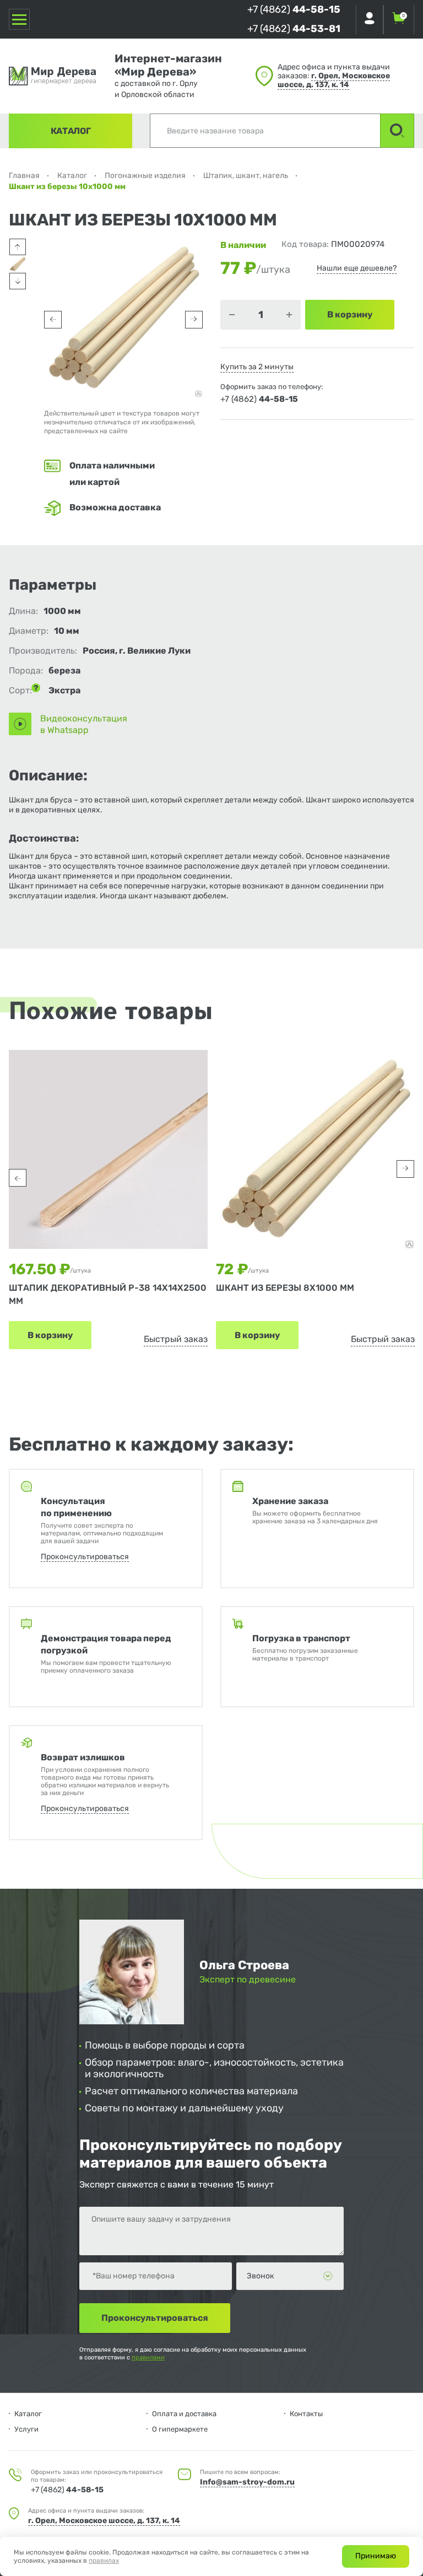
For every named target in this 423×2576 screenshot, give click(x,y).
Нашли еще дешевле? (357, 268)
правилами (148, 2357)
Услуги (26, 2429)
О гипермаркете (180, 2429)
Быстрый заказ (176, 1339)
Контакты (306, 2414)
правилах (104, 2561)
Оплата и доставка (184, 2414)
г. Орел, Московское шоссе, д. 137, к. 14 (334, 80)
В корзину (50, 1335)
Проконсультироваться (85, 1557)
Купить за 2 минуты (257, 367)
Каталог (71, 131)
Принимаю (376, 2556)
